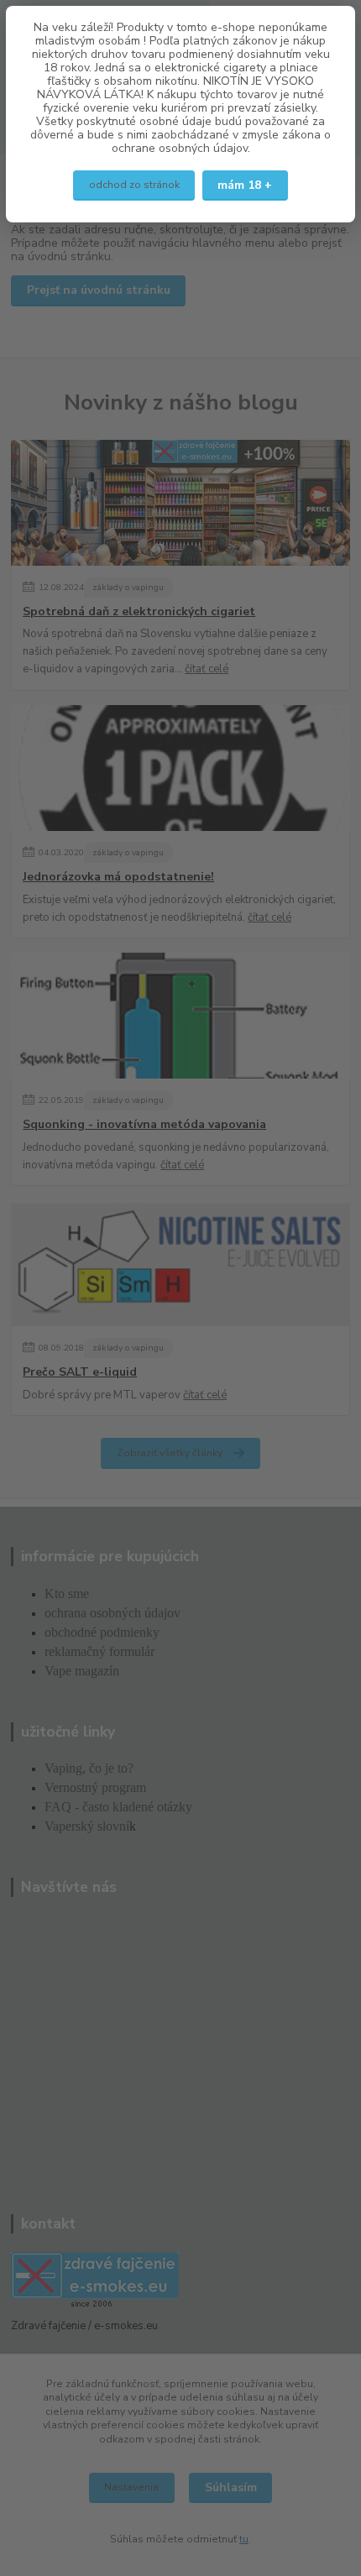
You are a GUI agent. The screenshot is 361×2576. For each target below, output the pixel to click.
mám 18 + (245, 185)
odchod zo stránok (134, 185)
